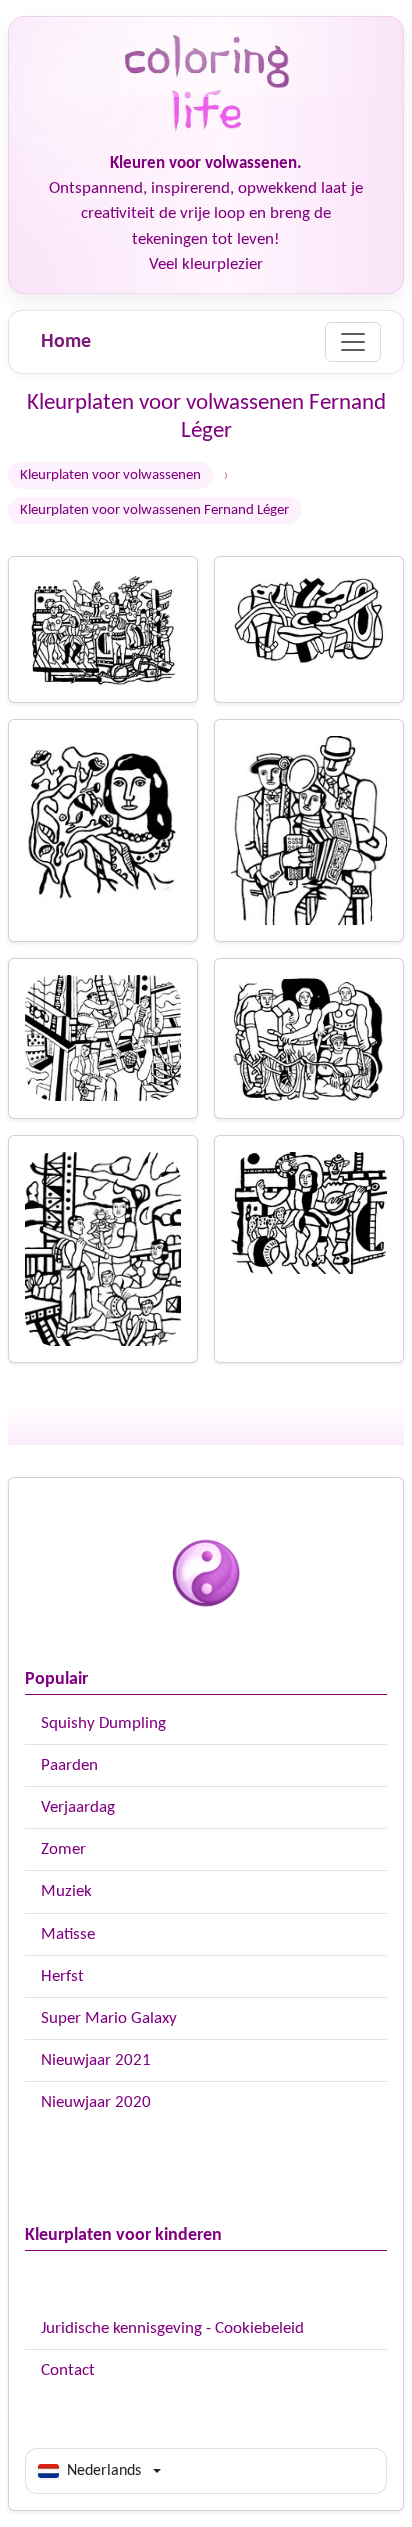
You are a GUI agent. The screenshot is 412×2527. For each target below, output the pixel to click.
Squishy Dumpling (103, 1723)
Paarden (69, 1765)
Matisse (68, 1934)
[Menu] (353, 342)
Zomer (63, 1849)
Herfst (62, 1976)
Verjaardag (78, 1807)
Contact (68, 2370)
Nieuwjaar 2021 (96, 2060)
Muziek (66, 1891)
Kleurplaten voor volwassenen (110, 475)
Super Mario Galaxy (109, 2018)
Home (66, 342)
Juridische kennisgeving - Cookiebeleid (172, 2328)
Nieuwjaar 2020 (96, 2102)
